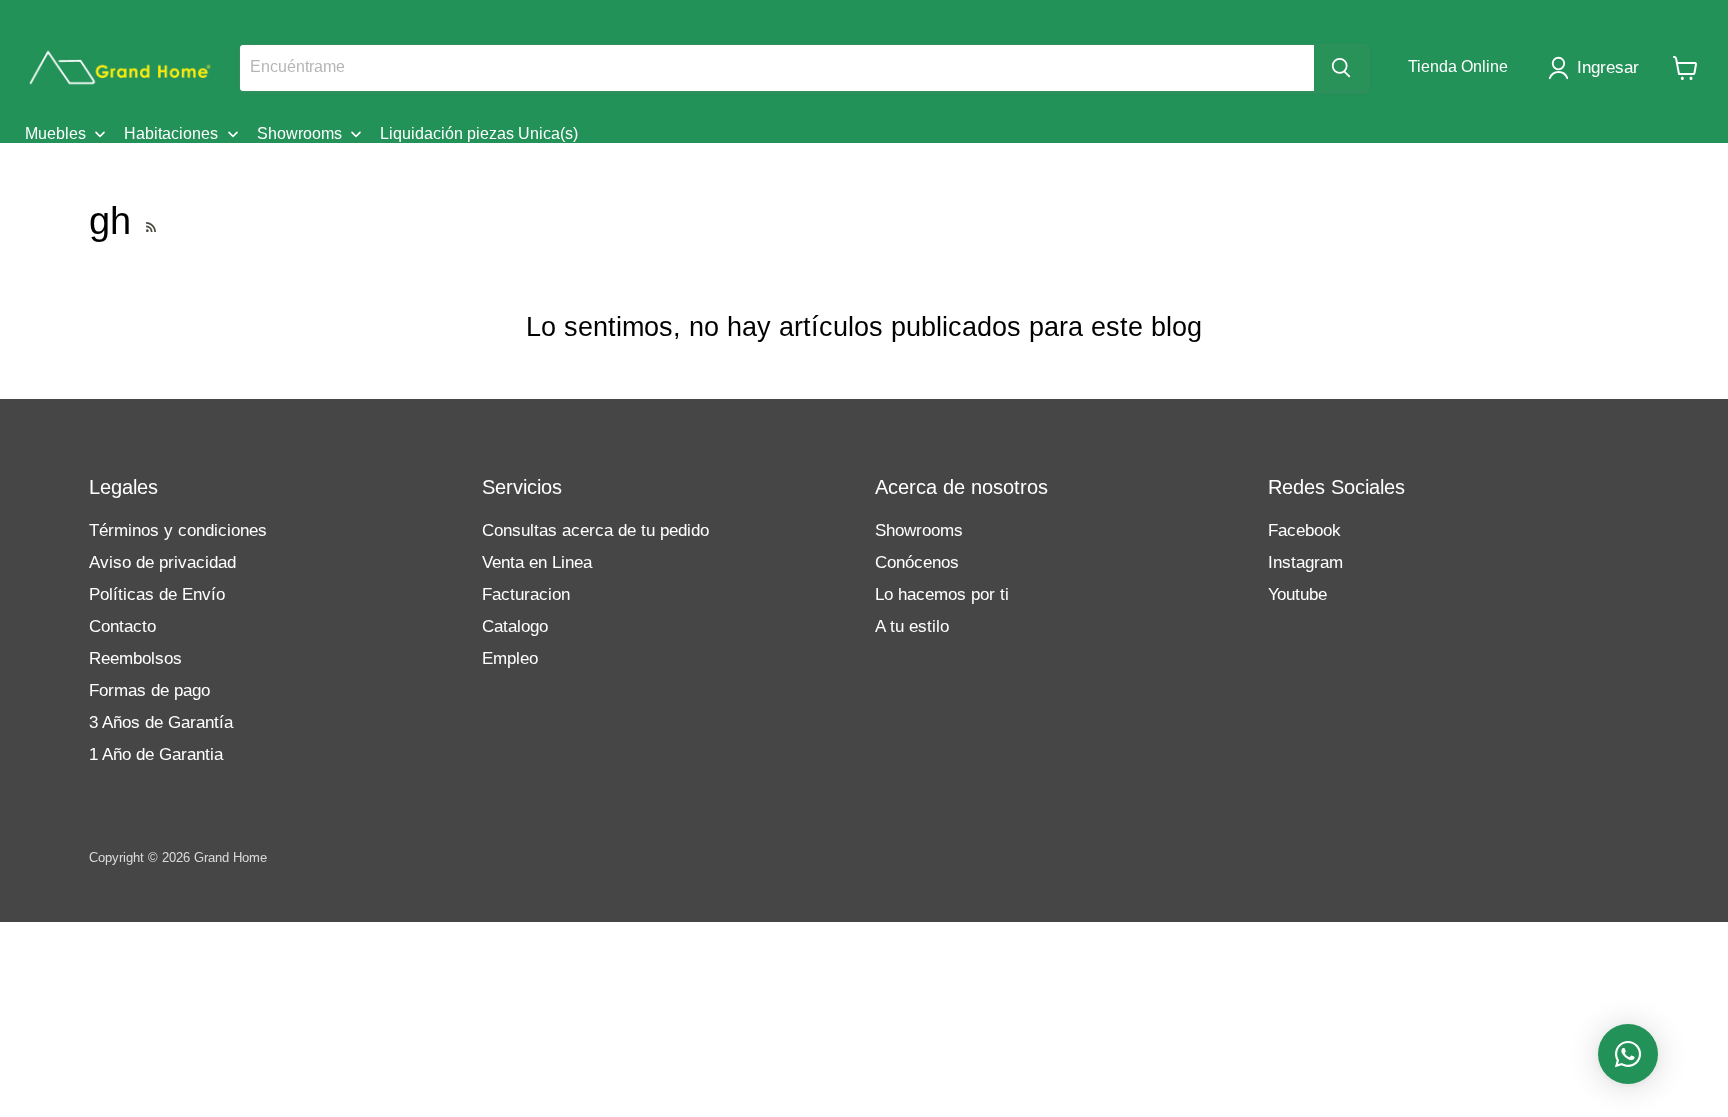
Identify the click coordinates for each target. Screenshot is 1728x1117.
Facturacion (526, 594)
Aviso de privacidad (162, 562)
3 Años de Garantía (161, 722)
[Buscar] (1341, 68)
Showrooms (919, 530)
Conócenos (917, 562)
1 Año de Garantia (156, 754)
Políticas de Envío (157, 594)
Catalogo (515, 626)
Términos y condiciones (178, 530)
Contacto (122, 626)
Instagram (1305, 562)
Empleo (510, 658)
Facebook (1304, 530)
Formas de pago (149, 690)
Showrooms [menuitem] (299, 133)
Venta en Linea (537, 562)
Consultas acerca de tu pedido (595, 530)
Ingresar (1608, 67)
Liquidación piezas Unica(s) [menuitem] (479, 133)
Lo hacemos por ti (942, 594)
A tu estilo (912, 626)
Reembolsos (135, 658)
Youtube (1297, 594)
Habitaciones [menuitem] (171, 133)
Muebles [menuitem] (55, 133)
